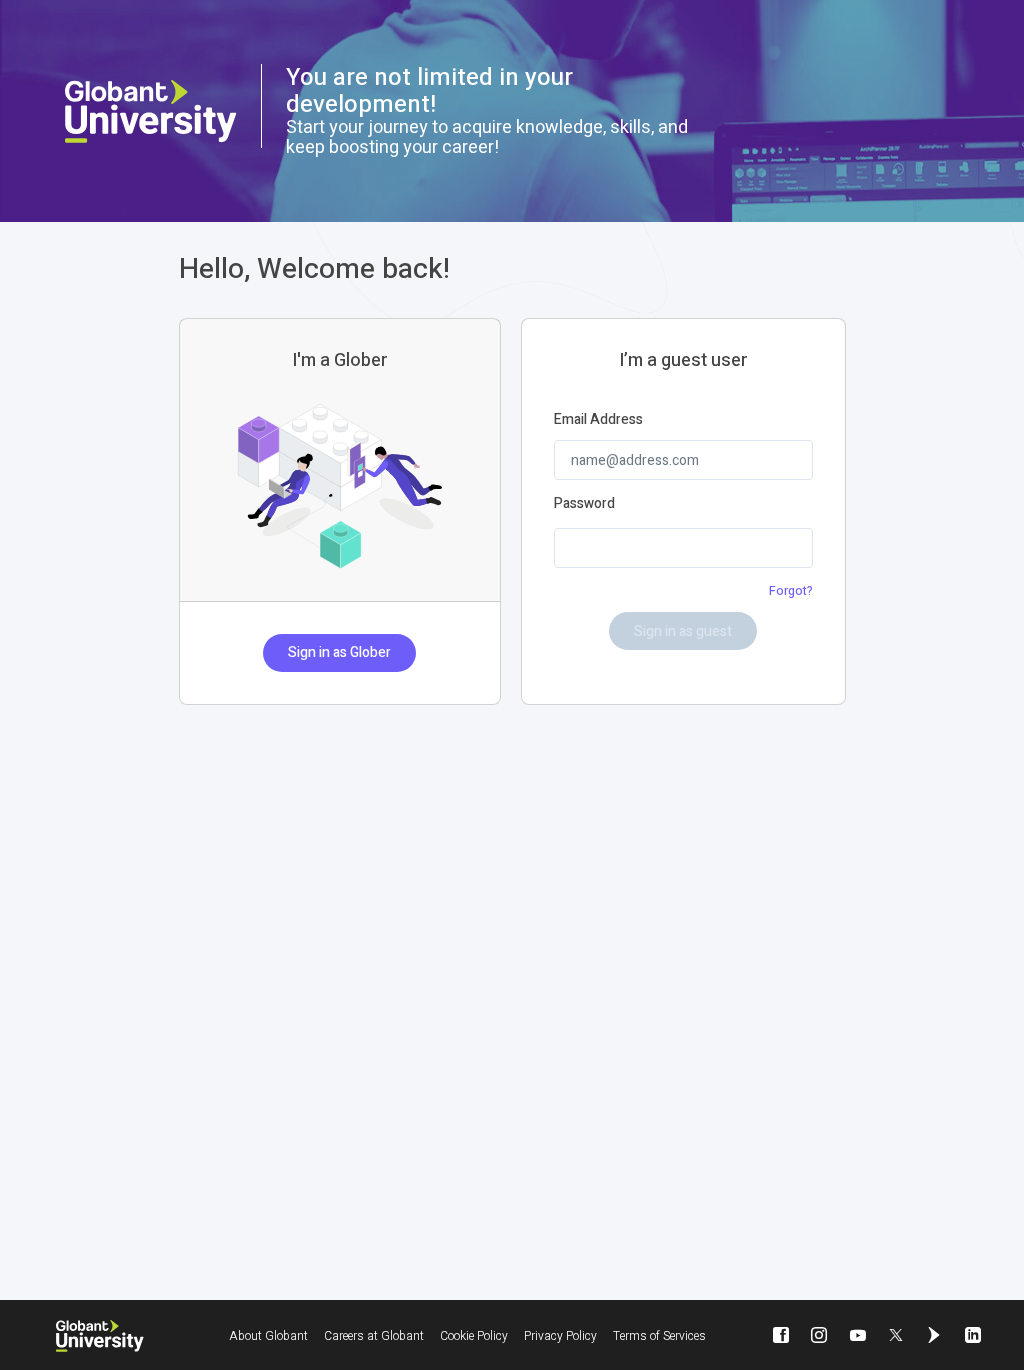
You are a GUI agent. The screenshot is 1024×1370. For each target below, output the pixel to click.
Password (584, 504)
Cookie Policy (474, 1336)
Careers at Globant (374, 1336)
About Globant (268, 1336)
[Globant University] (100, 1336)
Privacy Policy (560, 1336)
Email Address (598, 420)
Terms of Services (659, 1336)
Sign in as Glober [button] (339, 652)
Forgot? (791, 591)
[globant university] (151, 111)
